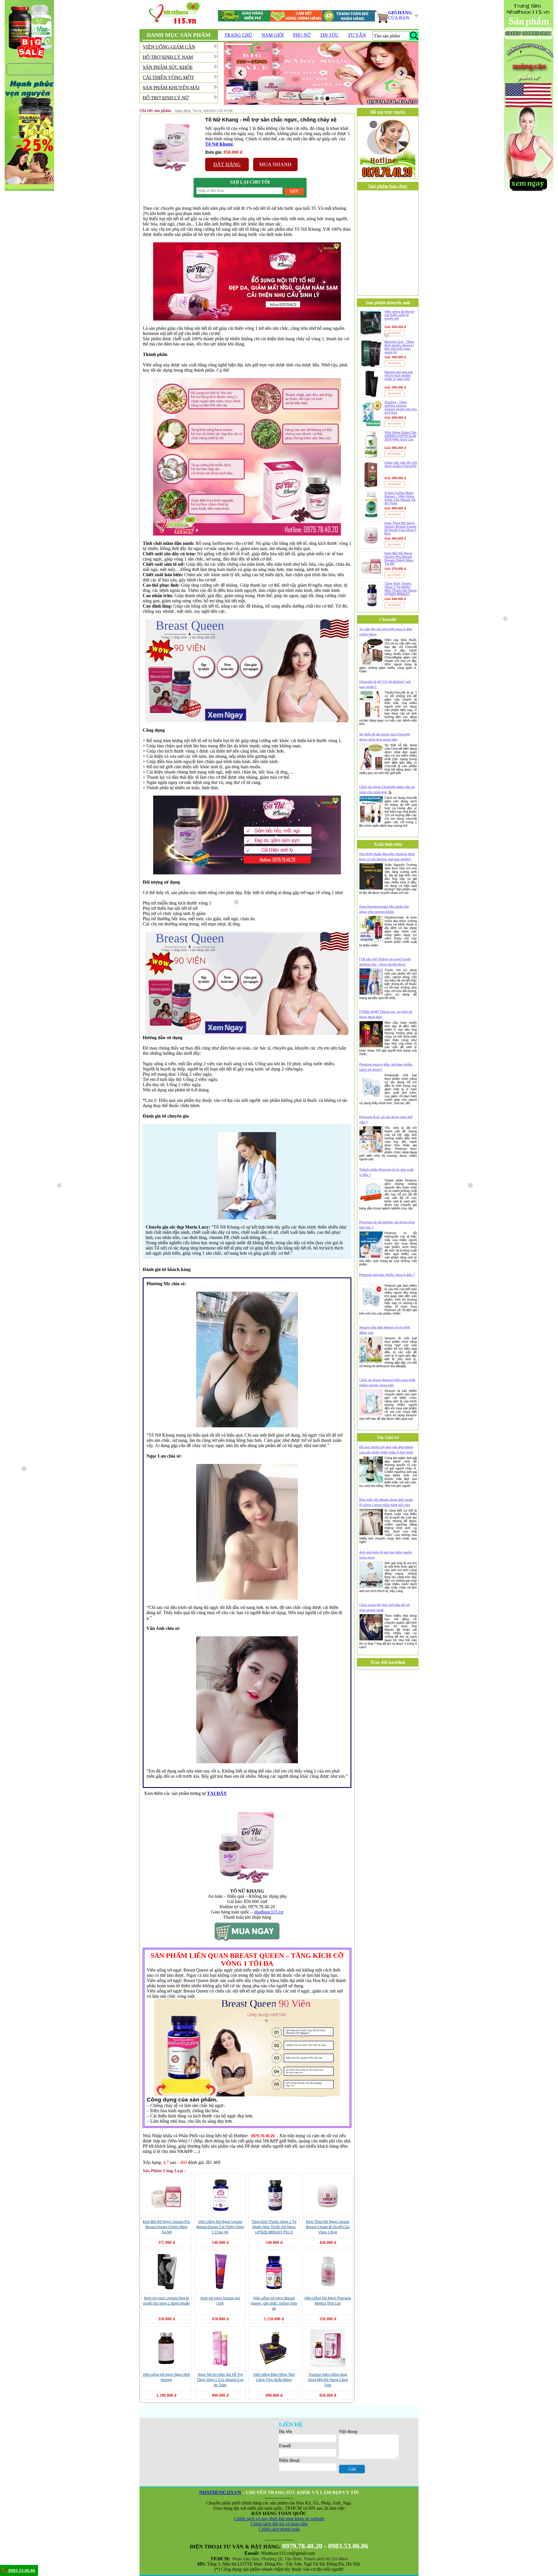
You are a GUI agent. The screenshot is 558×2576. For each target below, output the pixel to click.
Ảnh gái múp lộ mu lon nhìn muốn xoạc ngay (386, 1555)
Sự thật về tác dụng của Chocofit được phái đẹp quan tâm (385, 737)
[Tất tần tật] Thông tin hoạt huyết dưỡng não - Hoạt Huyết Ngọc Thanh (385, 962)
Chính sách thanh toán (279, 2529)
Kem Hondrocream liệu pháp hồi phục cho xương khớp (384, 909)
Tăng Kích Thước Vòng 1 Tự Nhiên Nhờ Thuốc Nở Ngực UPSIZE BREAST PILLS (274, 2227)
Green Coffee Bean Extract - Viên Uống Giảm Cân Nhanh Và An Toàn (400, 498)
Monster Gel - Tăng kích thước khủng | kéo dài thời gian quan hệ (399, 347)
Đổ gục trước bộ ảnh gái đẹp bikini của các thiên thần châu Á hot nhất (386, 1450)
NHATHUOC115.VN (220, 2492)
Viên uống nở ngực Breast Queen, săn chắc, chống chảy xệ (274, 2303)
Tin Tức (329, 35)
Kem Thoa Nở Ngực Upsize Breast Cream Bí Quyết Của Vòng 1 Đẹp (328, 2227)
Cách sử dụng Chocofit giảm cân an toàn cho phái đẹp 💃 (387, 790)
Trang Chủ (238, 35)
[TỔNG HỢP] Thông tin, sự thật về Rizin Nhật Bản (386, 1014)
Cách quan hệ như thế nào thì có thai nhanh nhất (384, 1607)
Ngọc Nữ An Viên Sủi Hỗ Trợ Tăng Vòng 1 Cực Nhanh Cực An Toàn (220, 2380)
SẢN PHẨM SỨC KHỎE (168, 67)
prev (241, 73)
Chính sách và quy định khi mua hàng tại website (279, 2519)
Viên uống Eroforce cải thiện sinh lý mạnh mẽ (399, 315)
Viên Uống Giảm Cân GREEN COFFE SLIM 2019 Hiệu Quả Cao (400, 436)
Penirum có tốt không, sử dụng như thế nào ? (387, 1225)
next (401, 73)
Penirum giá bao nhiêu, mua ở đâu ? (387, 1275)
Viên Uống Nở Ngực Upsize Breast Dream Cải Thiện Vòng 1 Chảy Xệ (220, 2227)
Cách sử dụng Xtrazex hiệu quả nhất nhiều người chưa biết (387, 1383)
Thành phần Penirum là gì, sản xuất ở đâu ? (386, 1172)
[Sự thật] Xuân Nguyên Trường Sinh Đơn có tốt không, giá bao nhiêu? (387, 857)
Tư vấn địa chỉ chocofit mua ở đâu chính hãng (386, 632)
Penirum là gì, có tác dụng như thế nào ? (386, 1120)
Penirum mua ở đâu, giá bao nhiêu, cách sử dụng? (386, 1067)
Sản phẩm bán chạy (388, 186)
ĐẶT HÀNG (227, 164)
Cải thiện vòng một (168, 77)
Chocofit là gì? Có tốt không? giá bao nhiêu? (385, 684)
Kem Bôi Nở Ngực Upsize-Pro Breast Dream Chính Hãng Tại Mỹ (166, 2227)
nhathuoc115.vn (269, 1912)
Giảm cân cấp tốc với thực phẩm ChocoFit (401, 464)
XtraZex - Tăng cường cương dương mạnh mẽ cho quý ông (401, 407)
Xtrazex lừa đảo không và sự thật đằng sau (385, 1330)
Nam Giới (273, 35)
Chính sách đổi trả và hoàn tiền (279, 2524)
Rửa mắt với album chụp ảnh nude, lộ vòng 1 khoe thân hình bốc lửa (386, 1502)
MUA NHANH (275, 164)
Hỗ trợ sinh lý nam (168, 57)
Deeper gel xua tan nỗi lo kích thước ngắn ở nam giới (399, 375)
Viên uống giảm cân (169, 47)
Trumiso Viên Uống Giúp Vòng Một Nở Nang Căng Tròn (328, 2380)
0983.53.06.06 (21, 2570)
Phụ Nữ (302, 35)
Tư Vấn (357, 35)
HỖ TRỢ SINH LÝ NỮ (166, 98)
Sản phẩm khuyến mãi (171, 88)
